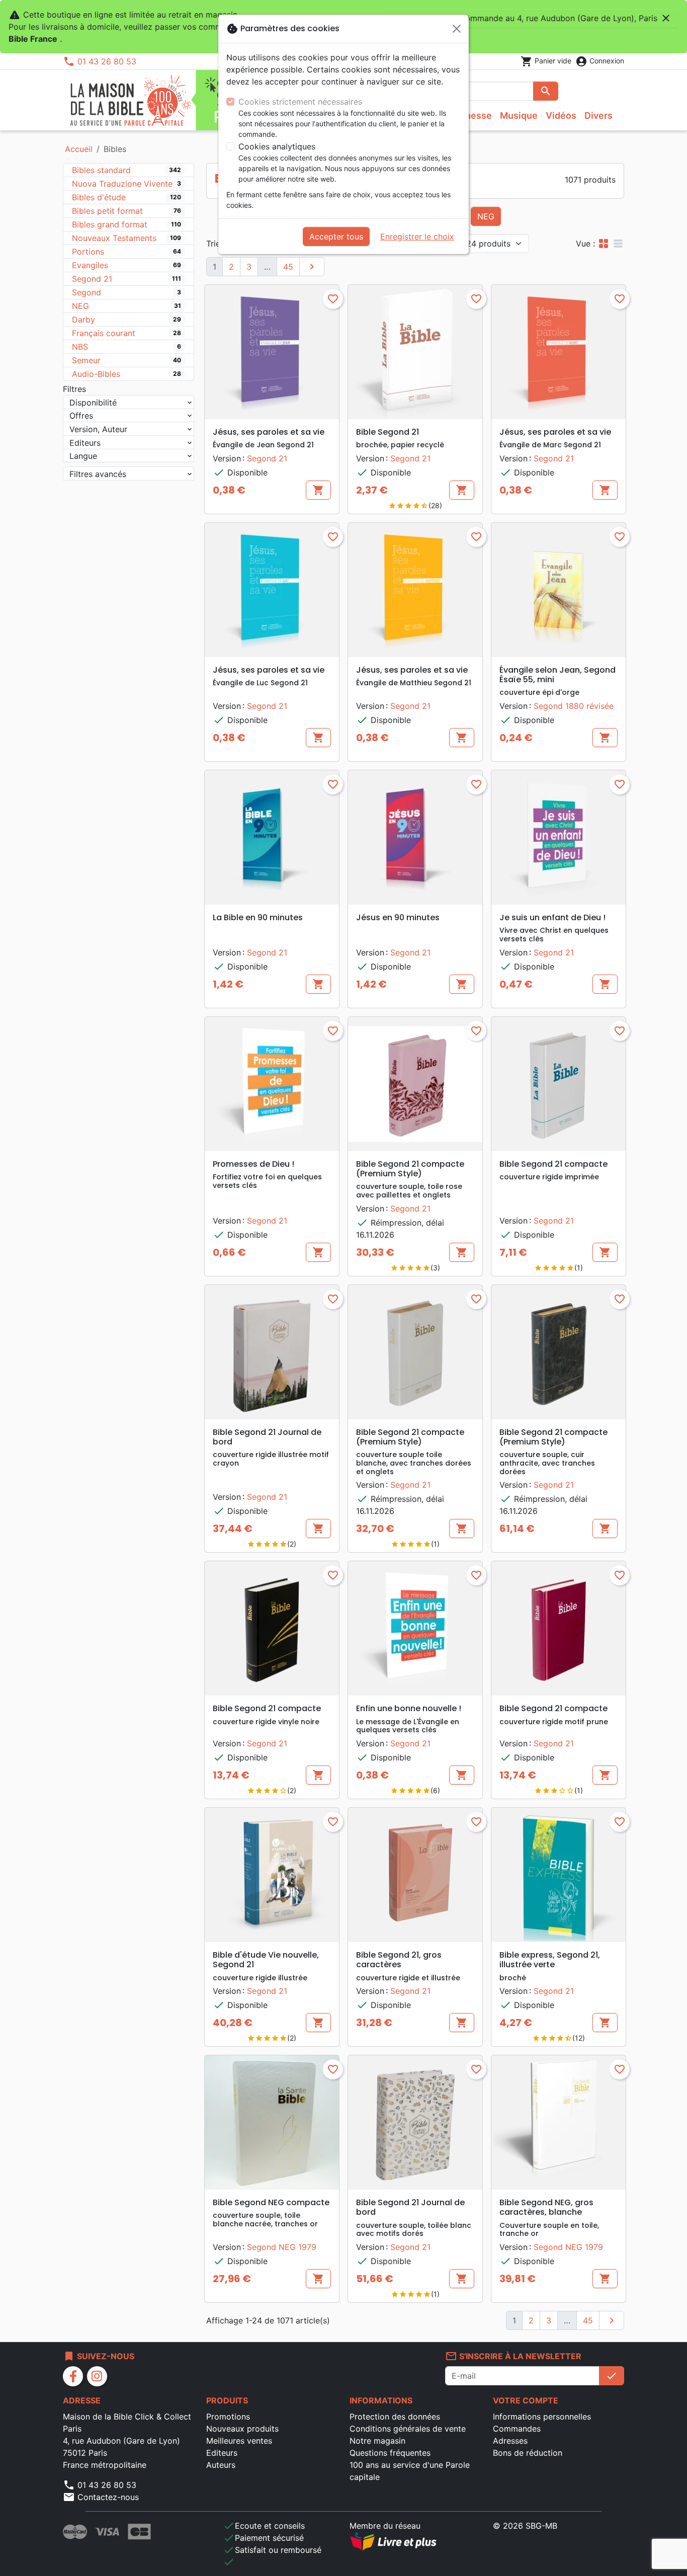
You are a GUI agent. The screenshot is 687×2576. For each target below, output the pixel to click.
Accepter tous (336, 236)
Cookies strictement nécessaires (300, 102)
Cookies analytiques (277, 146)
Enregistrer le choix (417, 236)
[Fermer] (457, 29)
